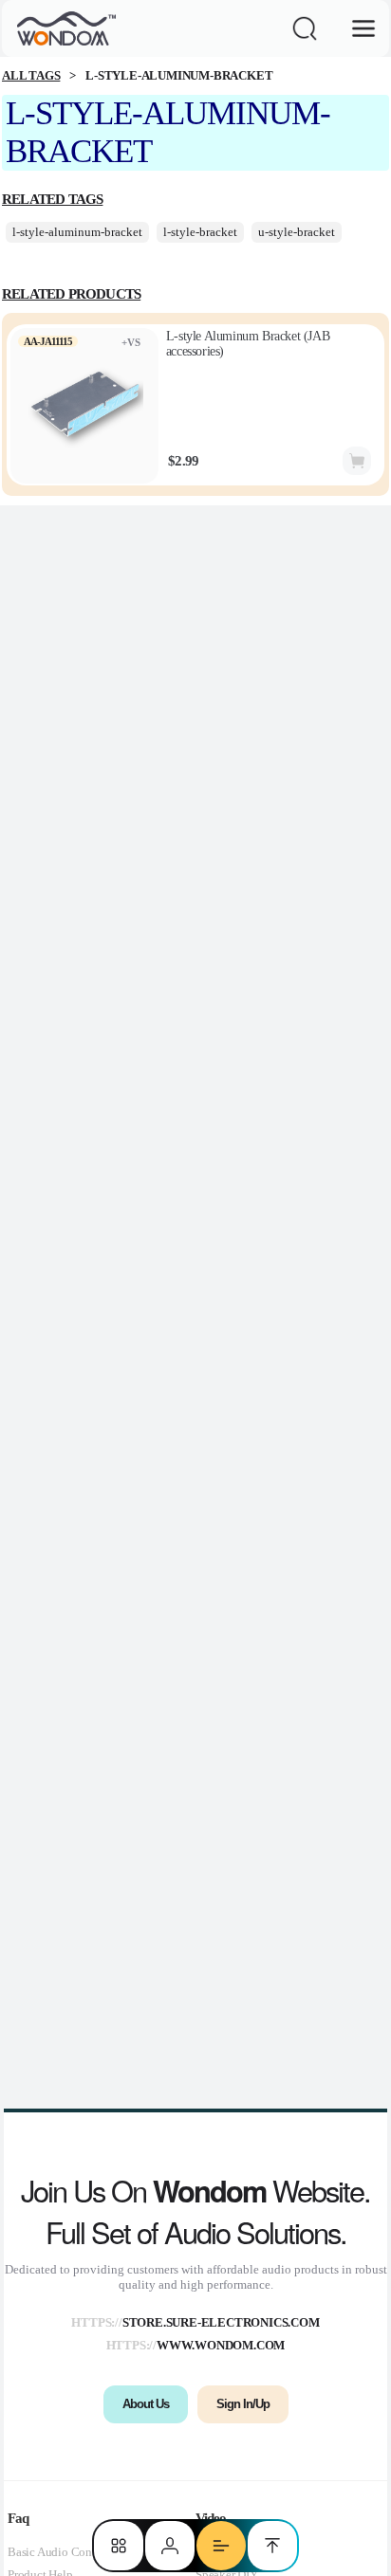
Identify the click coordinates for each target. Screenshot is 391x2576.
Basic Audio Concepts (63, 2552)
